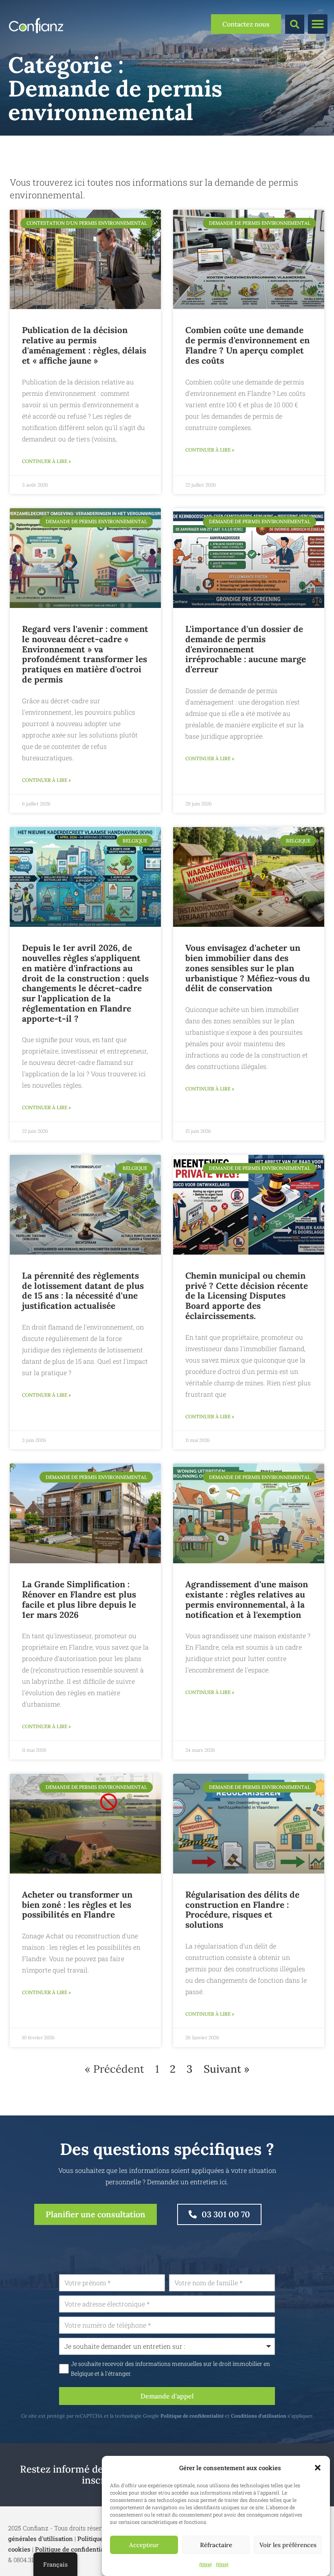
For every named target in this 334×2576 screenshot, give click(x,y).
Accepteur (144, 2545)
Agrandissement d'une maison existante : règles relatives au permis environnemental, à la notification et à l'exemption (247, 1599)
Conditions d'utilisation (259, 2416)
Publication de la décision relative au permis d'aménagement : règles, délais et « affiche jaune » (84, 345)
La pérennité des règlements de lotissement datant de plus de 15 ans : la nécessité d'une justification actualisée (83, 1291)
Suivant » (226, 2069)
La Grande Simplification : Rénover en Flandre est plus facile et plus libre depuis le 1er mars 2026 (79, 1599)
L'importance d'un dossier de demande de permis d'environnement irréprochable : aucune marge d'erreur (246, 649)
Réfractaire (216, 2545)
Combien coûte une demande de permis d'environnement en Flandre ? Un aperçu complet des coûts (247, 345)
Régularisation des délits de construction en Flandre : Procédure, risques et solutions (242, 1910)
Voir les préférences (288, 2545)
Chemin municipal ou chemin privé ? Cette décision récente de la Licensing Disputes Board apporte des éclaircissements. (247, 1296)
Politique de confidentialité (192, 2416)
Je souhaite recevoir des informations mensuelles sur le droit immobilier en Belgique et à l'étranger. (170, 2369)
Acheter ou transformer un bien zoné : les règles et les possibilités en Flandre (77, 1905)
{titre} (205, 2564)
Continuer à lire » (46, 461)
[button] (318, 2468)
